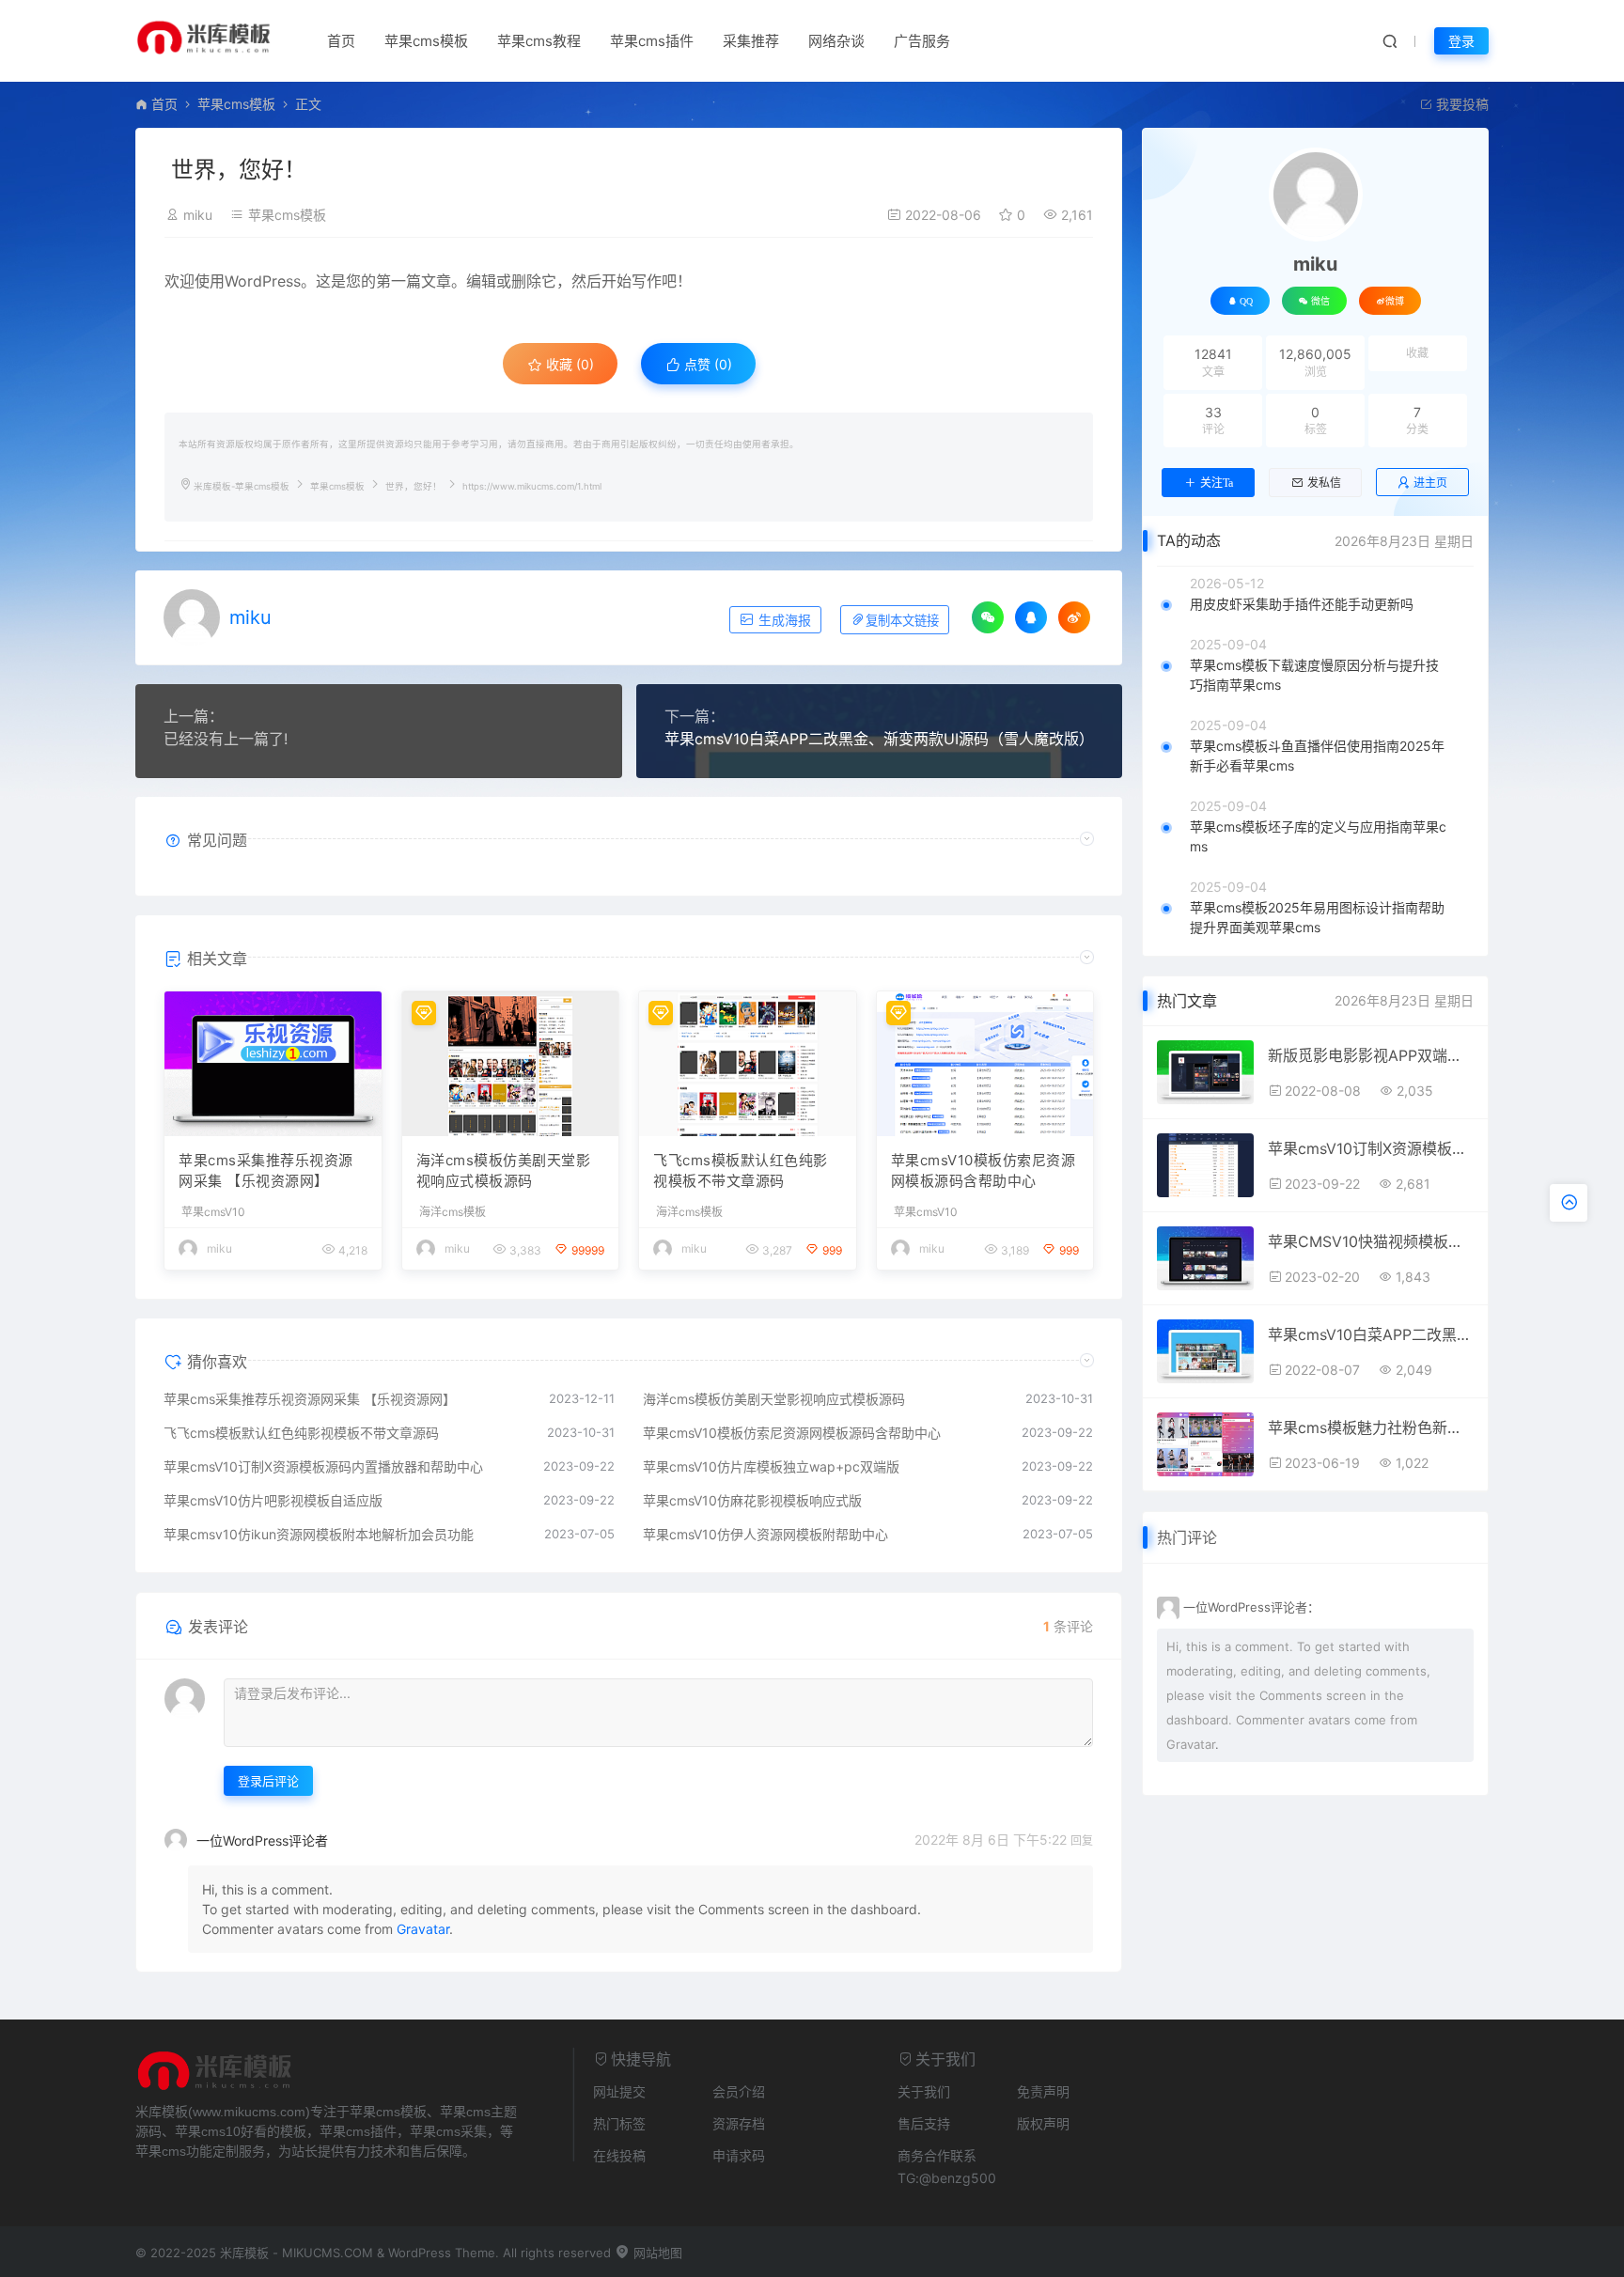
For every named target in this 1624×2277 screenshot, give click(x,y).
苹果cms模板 (426, 41)
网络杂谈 (836, 41)
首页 (341, 41)
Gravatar (423, 1929)
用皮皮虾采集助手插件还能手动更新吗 (1302, 604)
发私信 (1324, 483)
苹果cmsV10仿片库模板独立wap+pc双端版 (771, 1466)
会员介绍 (739, 2091)
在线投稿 (619, 2155)
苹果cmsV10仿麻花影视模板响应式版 (752, 1500)
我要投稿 (1460, 104)
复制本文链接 (902, 621)
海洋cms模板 (453, 1212)
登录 (1461, 41)
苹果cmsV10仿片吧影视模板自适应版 (273, 1500)
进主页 (1430, 483)
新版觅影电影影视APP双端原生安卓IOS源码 (1371, 1055)
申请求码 (739, 2155)
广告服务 (922, 41)
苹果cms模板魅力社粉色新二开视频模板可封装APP (1371, 1427)
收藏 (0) (568, 364)
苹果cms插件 (652, 41)
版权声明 (1043, 2123)
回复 (1082, 1840)
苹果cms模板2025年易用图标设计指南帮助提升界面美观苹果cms (1317, 917)
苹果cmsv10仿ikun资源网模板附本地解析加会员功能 (319, 1534)
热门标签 (619, 2123)
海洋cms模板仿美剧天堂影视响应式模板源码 (504, 1171)
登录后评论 (268, 1781)
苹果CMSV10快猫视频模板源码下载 (1371, 1241)
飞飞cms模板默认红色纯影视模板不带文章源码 (741, 1171)
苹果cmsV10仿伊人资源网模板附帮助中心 (765, 1534)
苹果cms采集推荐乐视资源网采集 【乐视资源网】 (266, 1171)
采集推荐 (751, 41)
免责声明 (1043, 2091)
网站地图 (656, 2253)
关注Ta (1217, 483)
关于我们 (924, 2091)
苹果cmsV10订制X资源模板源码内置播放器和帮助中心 (323, 1466)
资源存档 (739, 2123)
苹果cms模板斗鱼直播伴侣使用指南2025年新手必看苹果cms (1317, 756)
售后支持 (924, 2123)
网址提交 (619, 2091)
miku (198, 215)
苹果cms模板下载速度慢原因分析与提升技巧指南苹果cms (1314, 675)
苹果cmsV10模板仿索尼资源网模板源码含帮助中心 (984, 1171)
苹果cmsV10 (213, 1212)
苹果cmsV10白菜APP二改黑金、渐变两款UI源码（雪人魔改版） (879, 739)
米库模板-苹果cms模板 (242, 486)
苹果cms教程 (539, 41)
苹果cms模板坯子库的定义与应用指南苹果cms (1318, 836)
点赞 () (706, 364)
